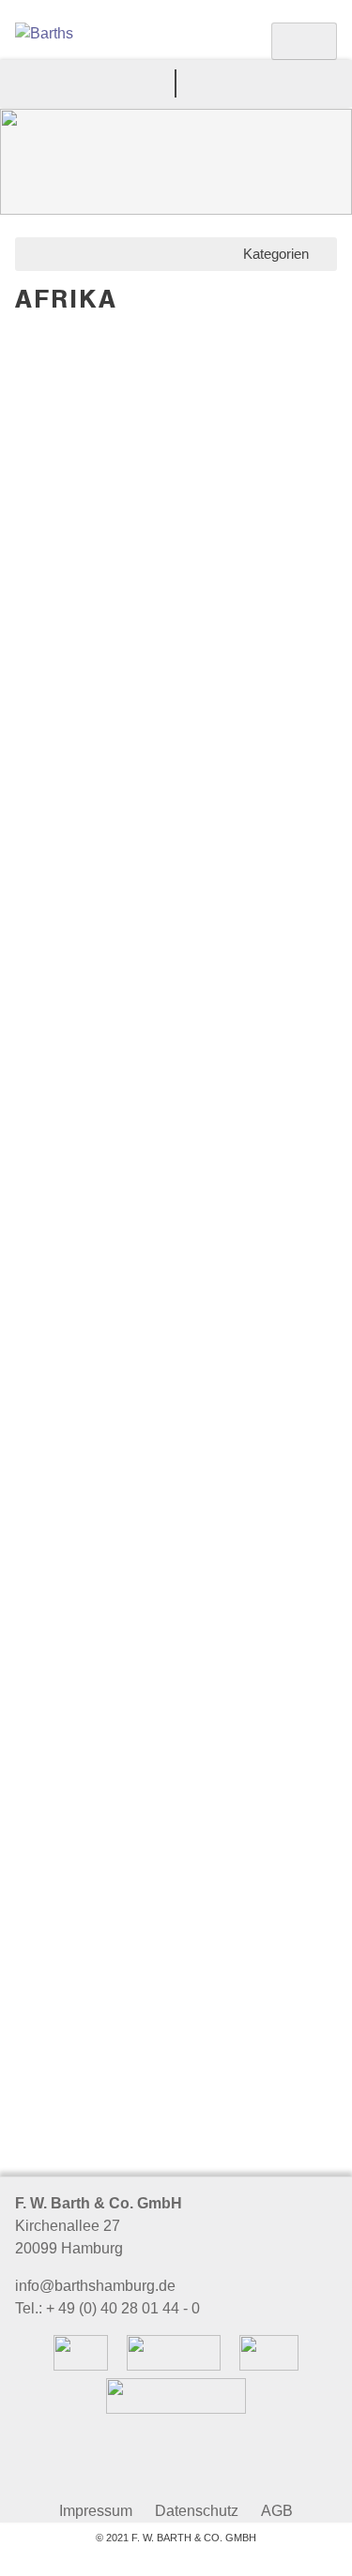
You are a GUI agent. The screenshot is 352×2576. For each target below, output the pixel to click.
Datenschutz (197, 2511)
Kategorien (280, 254)
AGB (277, 2511)
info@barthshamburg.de (95, 2286)
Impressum (96, 2511)
